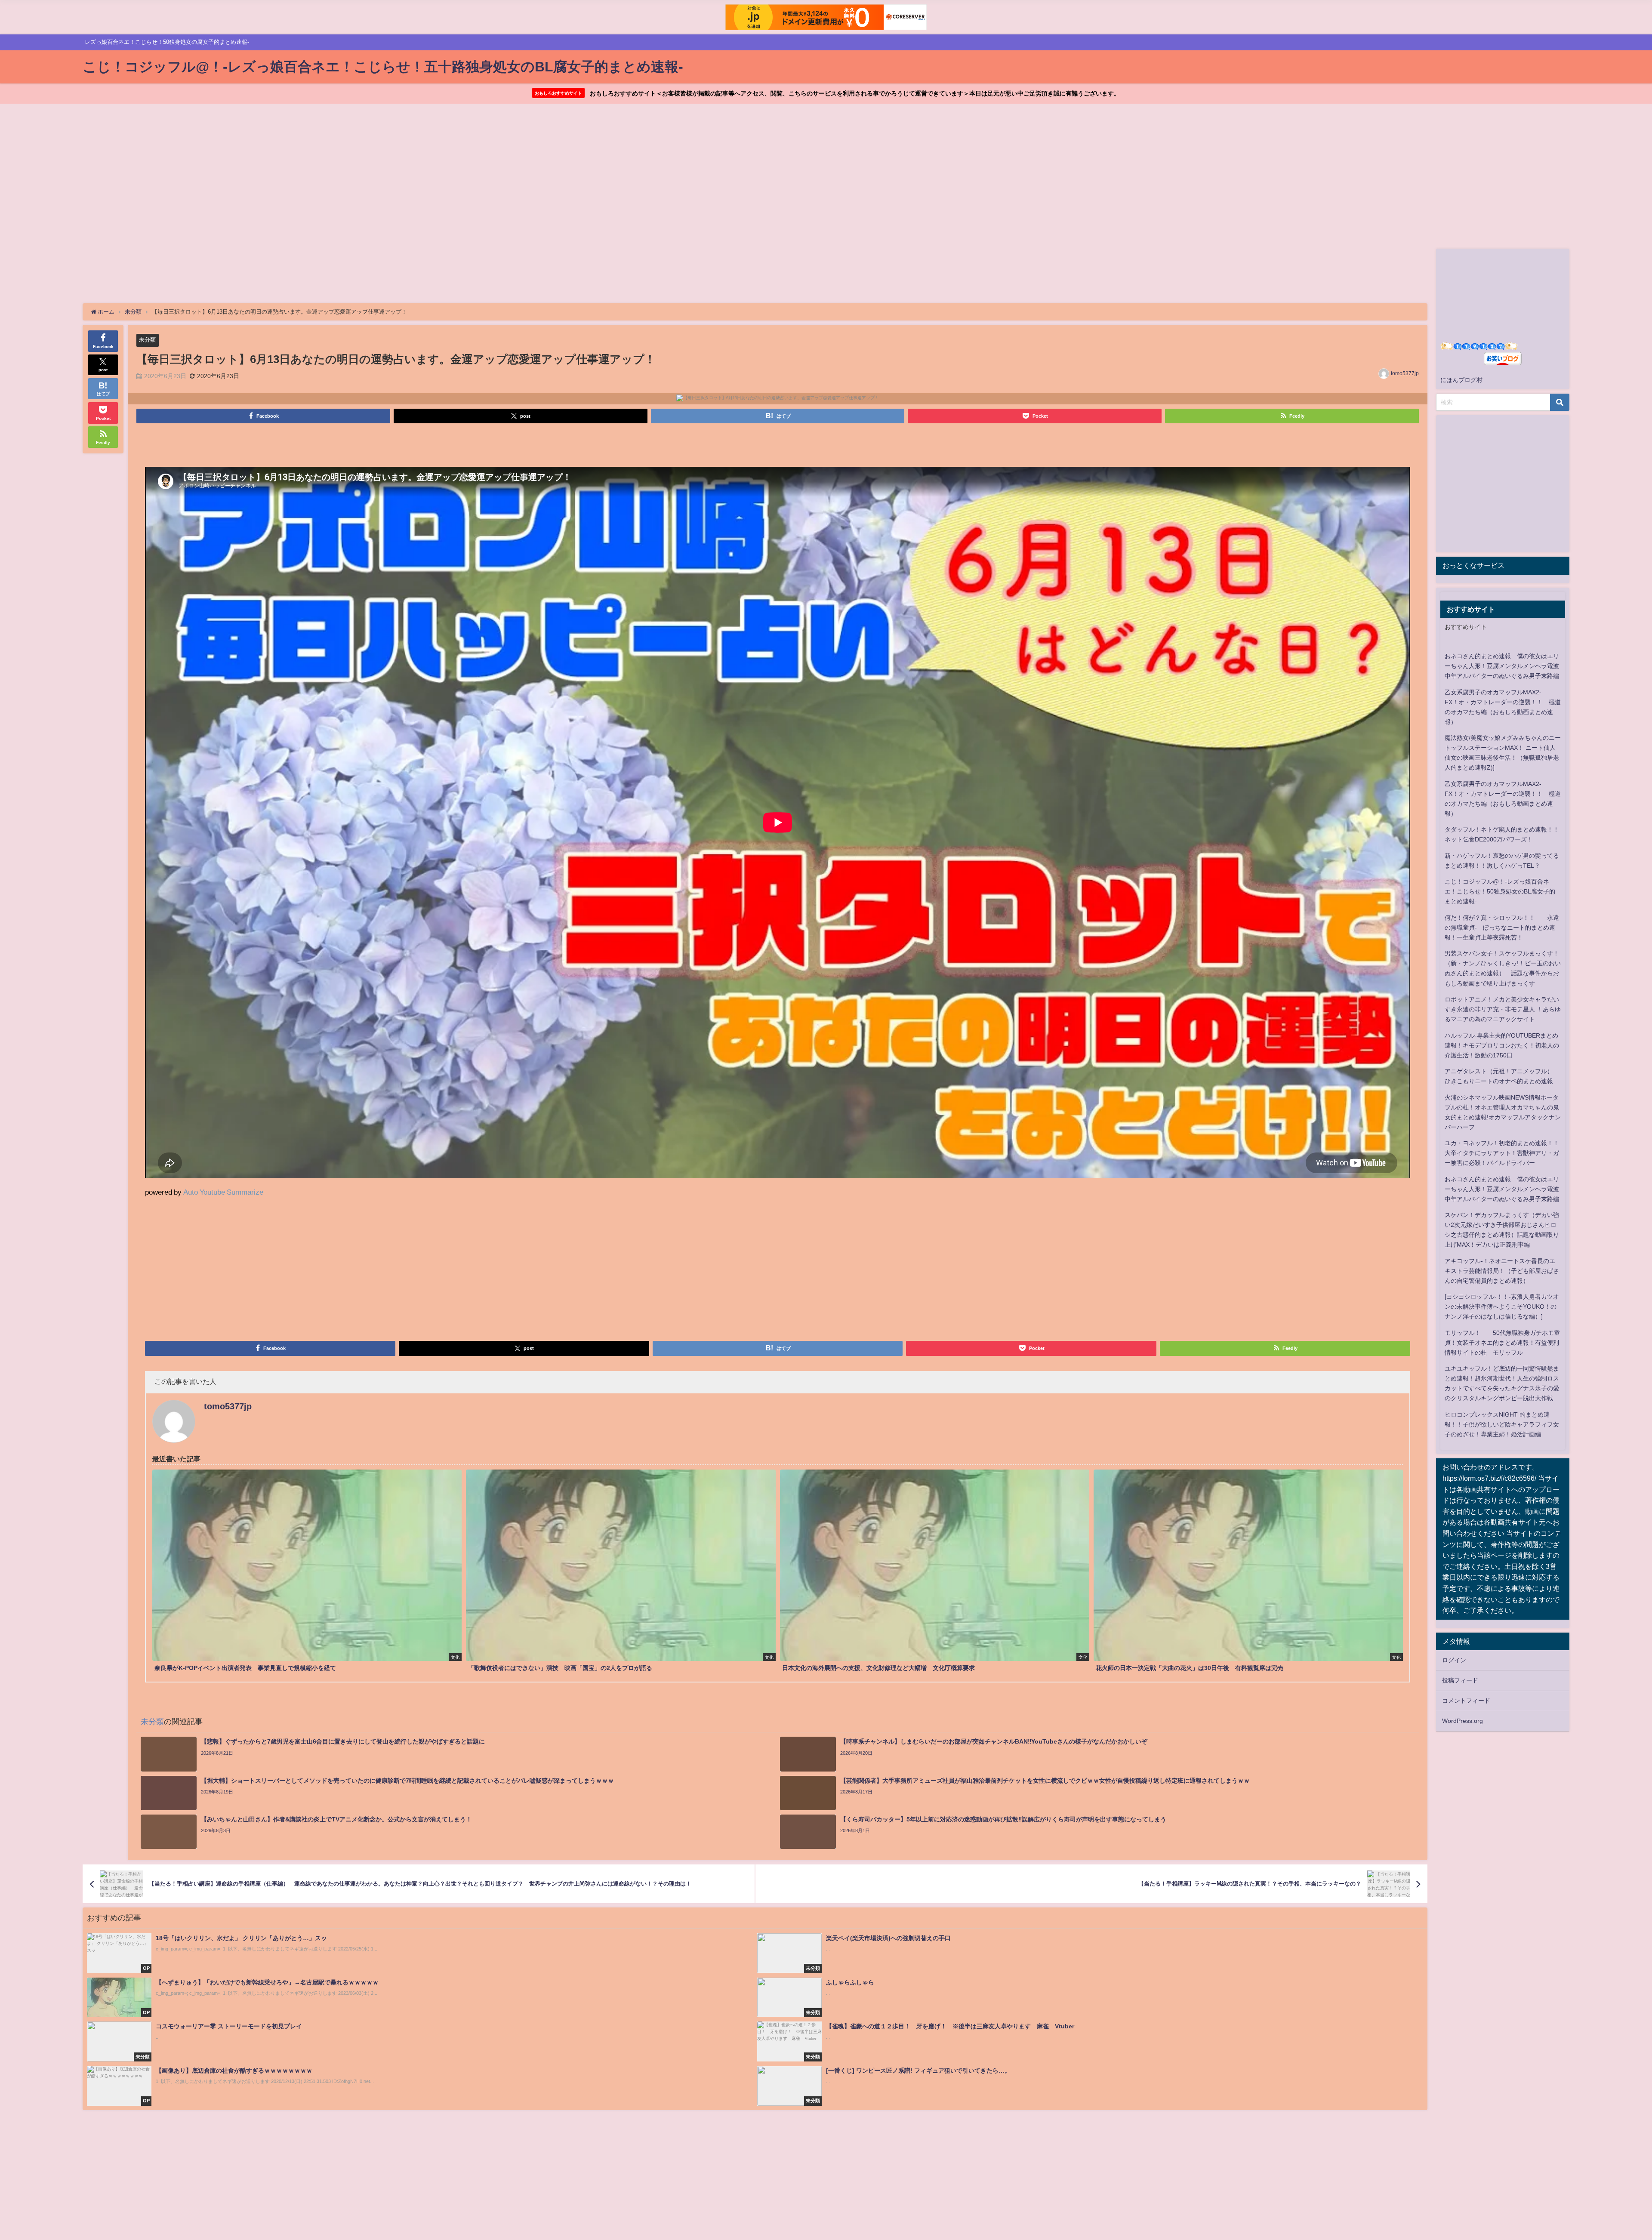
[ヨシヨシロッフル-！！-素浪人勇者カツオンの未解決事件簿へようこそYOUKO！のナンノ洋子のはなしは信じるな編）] (1502, 1306)
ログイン (1454, 1660)
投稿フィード (1460, 1680)
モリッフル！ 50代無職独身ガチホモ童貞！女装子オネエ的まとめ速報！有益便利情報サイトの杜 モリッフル (1502, 1343)
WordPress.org (1462, 1721)
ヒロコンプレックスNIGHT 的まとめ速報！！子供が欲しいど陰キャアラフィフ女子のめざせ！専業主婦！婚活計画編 (1502, 1424)
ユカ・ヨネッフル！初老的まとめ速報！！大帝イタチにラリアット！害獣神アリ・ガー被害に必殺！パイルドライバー (1502, 1153)
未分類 (147, 340)
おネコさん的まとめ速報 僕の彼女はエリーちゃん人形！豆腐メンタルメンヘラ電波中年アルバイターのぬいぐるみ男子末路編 (1502, 666)
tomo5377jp (1405, 373)
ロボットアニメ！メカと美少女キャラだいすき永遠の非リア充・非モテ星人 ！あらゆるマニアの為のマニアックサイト (1503, 1009)
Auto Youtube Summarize (223, 1192)
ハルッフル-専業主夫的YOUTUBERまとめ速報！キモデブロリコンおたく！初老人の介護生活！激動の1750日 (1502, 1045)
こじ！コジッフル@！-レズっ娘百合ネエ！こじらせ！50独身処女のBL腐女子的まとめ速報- (1500, 891)
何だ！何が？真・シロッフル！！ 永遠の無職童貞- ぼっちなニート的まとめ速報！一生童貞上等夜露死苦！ (1502, 927)
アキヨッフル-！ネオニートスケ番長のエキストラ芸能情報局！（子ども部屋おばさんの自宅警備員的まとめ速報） (1502, 1271)
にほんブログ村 (1461, 380)
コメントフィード (1466, 1701)
